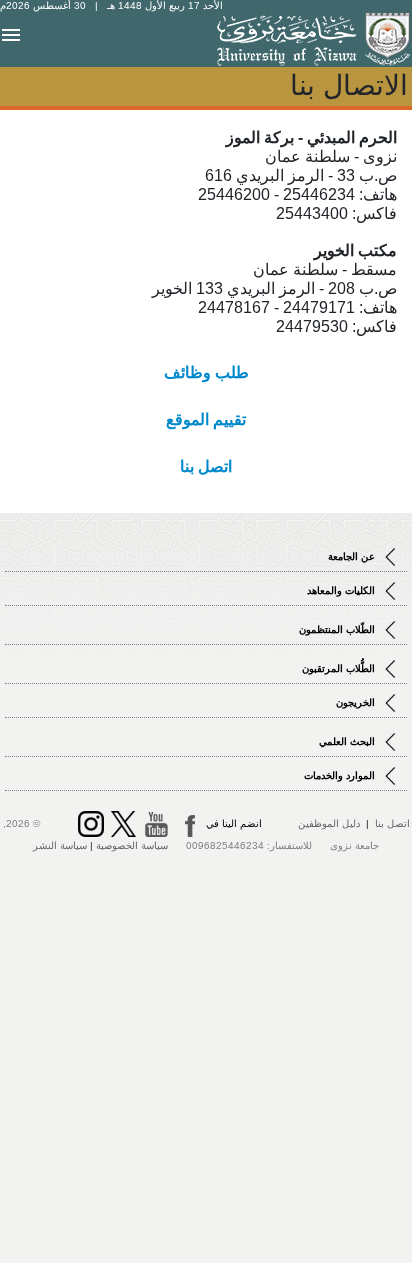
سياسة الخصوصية (132, 845)
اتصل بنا (392, 823)
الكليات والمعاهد (342, 590)
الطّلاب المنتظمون (338, 629)
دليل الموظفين (329, 823)
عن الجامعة (353, 556)
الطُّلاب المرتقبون (340, 668)
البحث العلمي (348, 741)
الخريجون (357, 702)
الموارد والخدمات (341, 775)
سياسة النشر (60, 845)
